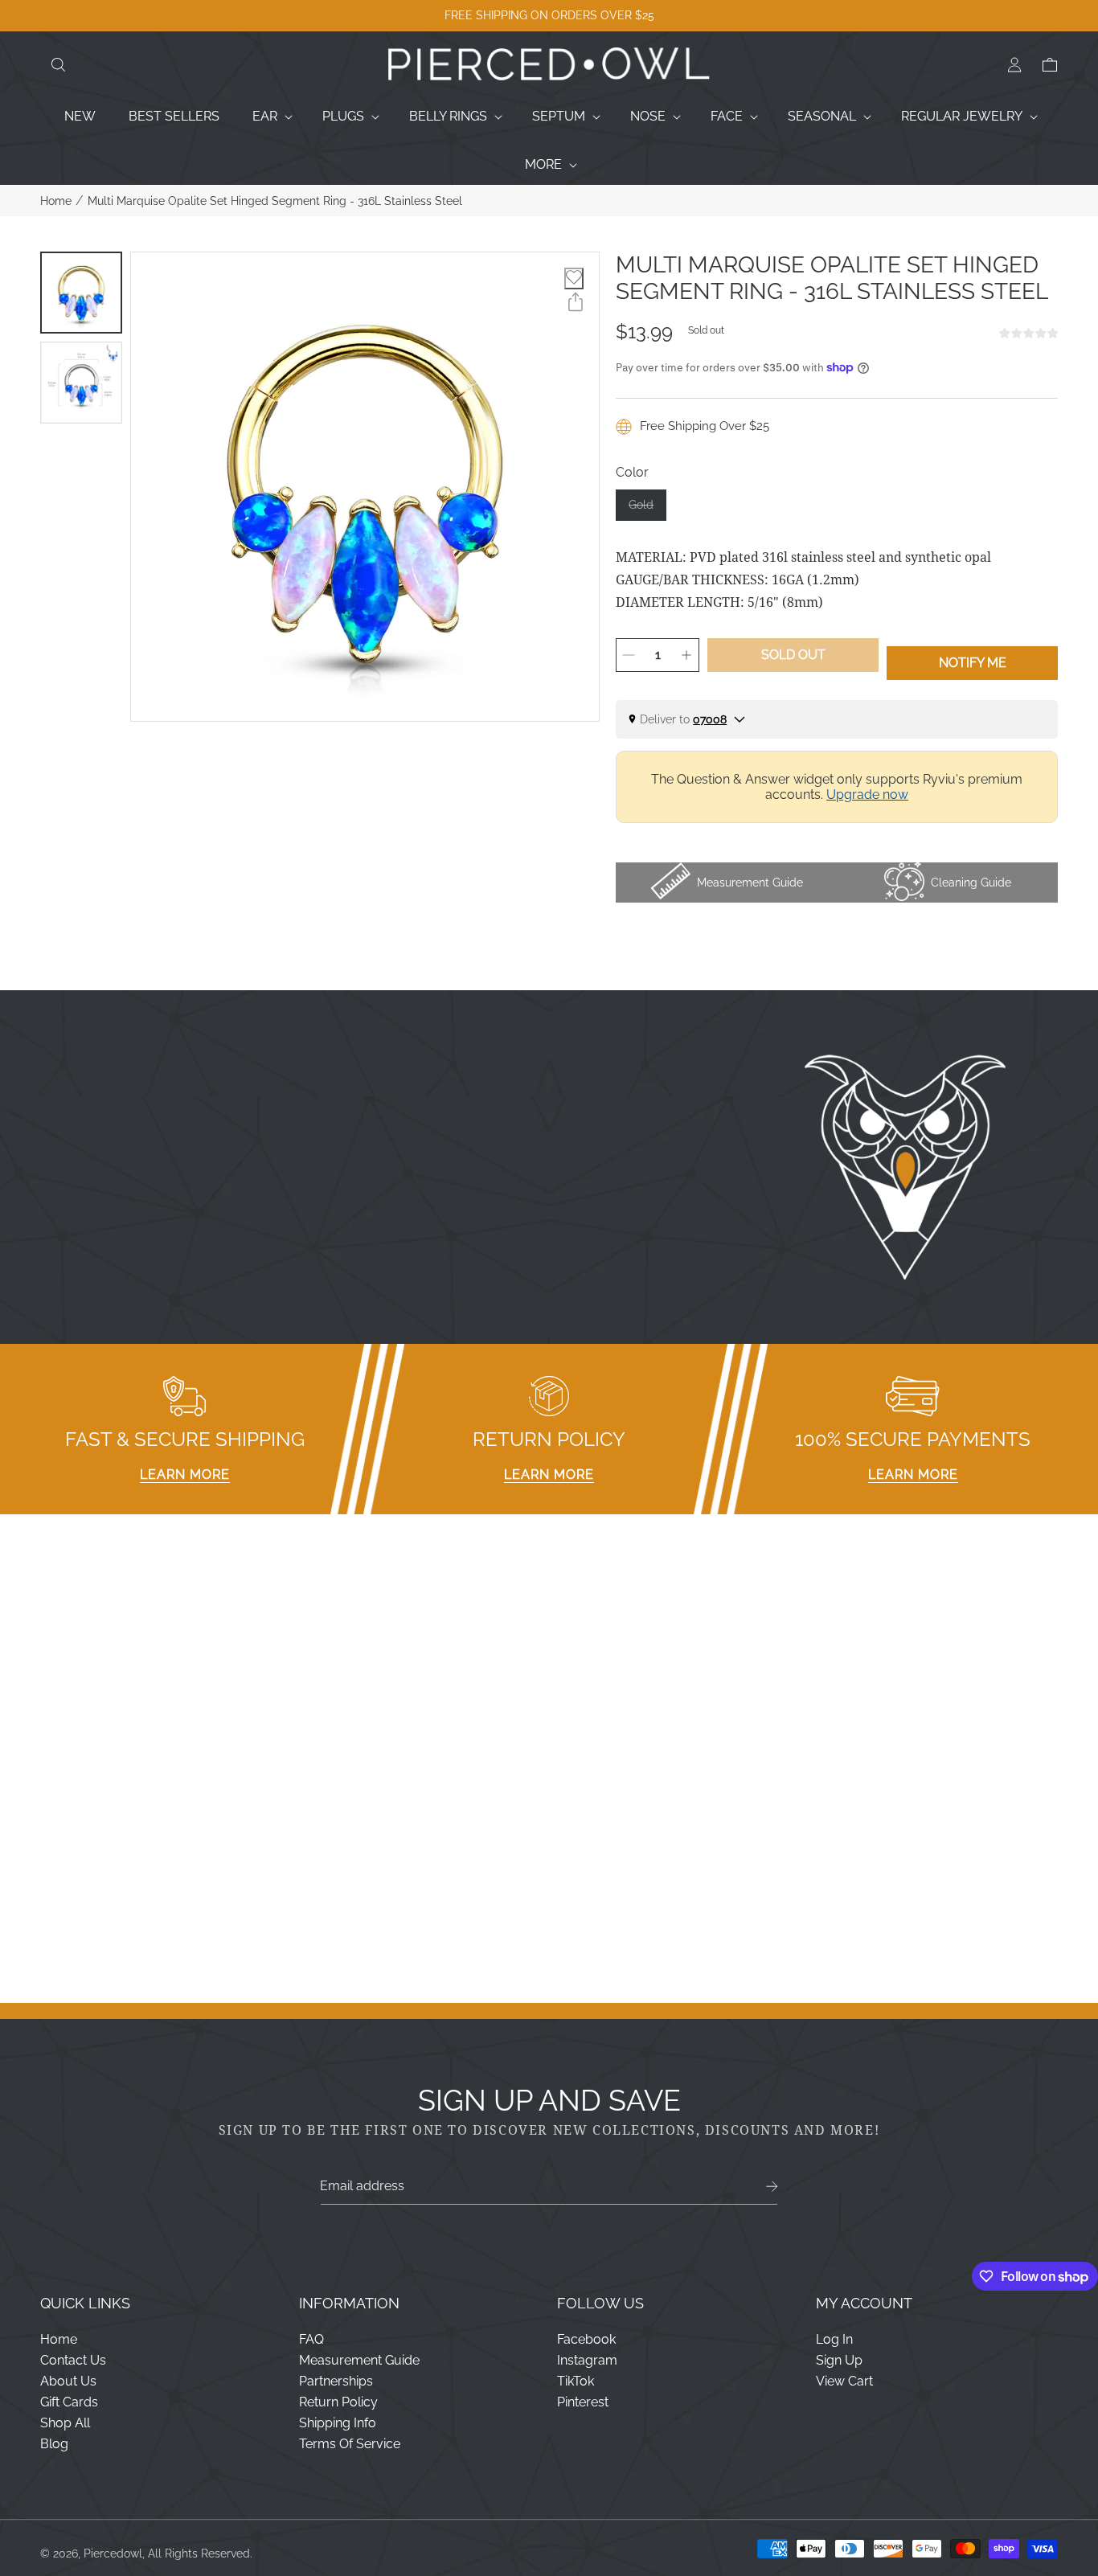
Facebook (586, 2339)
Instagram (587, 2360)
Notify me (973, 663)
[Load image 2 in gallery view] (81, 383)
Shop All (65, 2423)
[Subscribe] (772, 2187)
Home (56, 201)
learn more (185, 1474)
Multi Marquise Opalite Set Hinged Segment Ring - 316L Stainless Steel (275, 201)
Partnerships (336, 2381)
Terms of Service (350, 2444)
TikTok (576, 2381)
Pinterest (583, 2402)
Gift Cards (69, 2402)
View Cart (844, 2381)
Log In (834, 2339)
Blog (54, 2444)
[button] (58, 65)
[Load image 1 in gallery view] (81, 293)
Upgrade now (867, 795)
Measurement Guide (359, 2360)
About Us (68, 2381)
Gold (647, 510)
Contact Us (73, 2360)
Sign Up (839, 2360)
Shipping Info (338, 2423)
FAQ (311, 2339)
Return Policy (338, 2402)
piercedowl (113, 2553)
